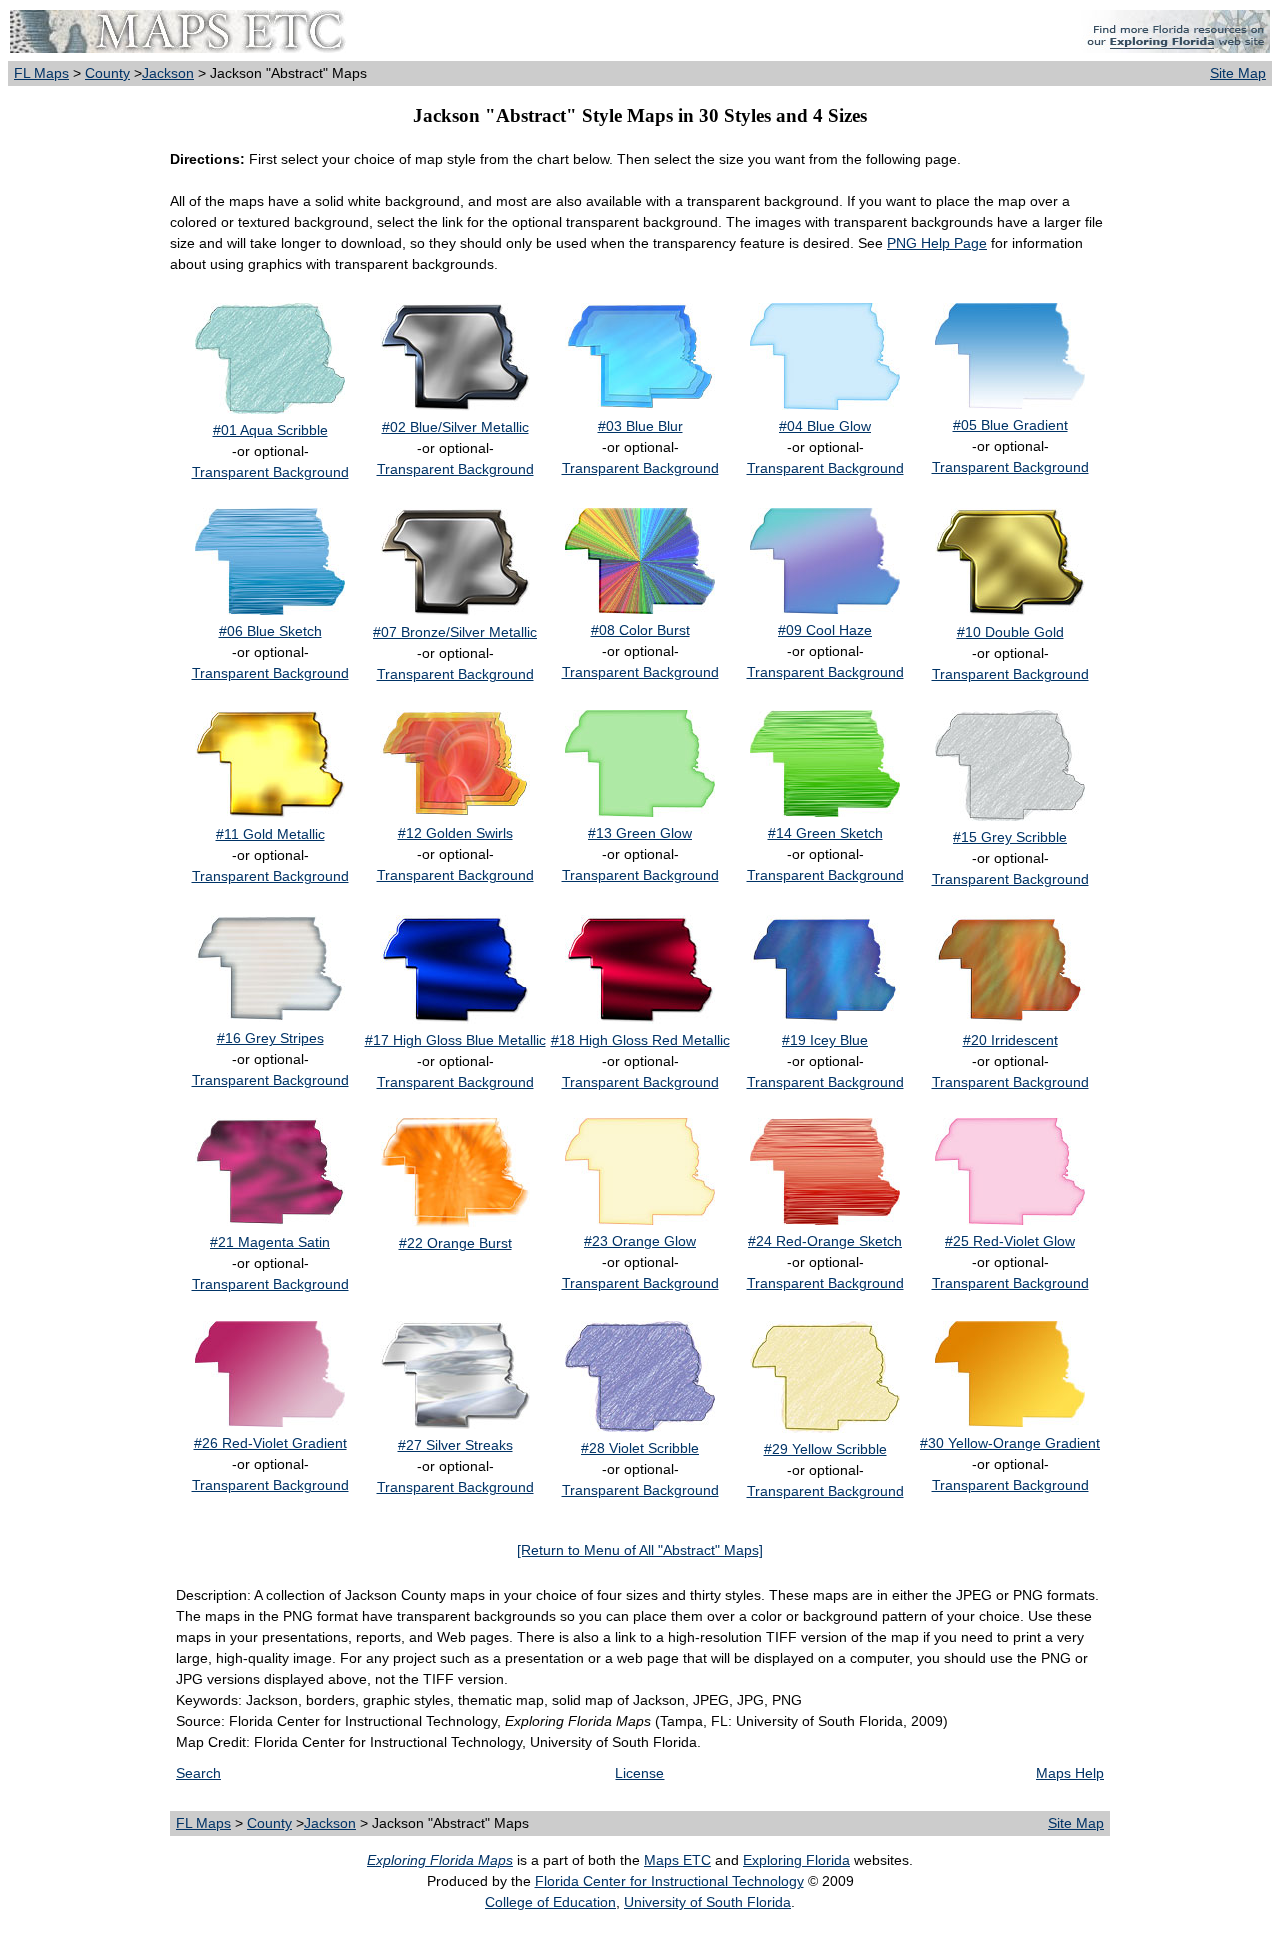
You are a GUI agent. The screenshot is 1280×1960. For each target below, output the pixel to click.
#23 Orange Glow (640, 1241)
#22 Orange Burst (455, 1243)
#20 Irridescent (1010, 1040)
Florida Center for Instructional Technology (669, 1881)
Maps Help (1070, 1773)
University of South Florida (707, 1902)
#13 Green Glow (640, 833)
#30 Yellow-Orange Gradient (1010, 1443)
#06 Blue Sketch (270, 631)
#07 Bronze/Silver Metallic (455, 632)
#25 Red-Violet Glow (1010, 1241)
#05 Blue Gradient (1010, 425)
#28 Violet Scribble (640, 1448)
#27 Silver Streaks (455, 1445)
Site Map (1238, 73)
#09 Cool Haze (825, 630)
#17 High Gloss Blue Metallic (455, 1040)
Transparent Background (270, 472)
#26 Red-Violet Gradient (270, 1443)
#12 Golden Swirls (455, 833)
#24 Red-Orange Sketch (825, 1241)
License (639, 1773)
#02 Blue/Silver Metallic (455, 427)
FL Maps (41, 73)
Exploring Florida (796, 1860)
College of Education (550, 1902)
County (107, 73)
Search (198, 1773)
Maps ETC (677, 1860)
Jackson (168, 73)
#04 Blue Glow (825, 426)
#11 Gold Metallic (270, 834)
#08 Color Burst (640, 630)
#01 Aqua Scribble (270, 430)
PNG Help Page (937, 243)
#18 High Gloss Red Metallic (640, 1040)
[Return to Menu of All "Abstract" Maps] (640, 1550)
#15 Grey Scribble (1010, 837)
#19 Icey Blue (825, 1040)
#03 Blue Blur (640, 426)
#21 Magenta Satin (270, 1242)
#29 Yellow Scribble (825, 1449)
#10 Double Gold (1010, 632)
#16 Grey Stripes (270, 1038)
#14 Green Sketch (825, 833)
